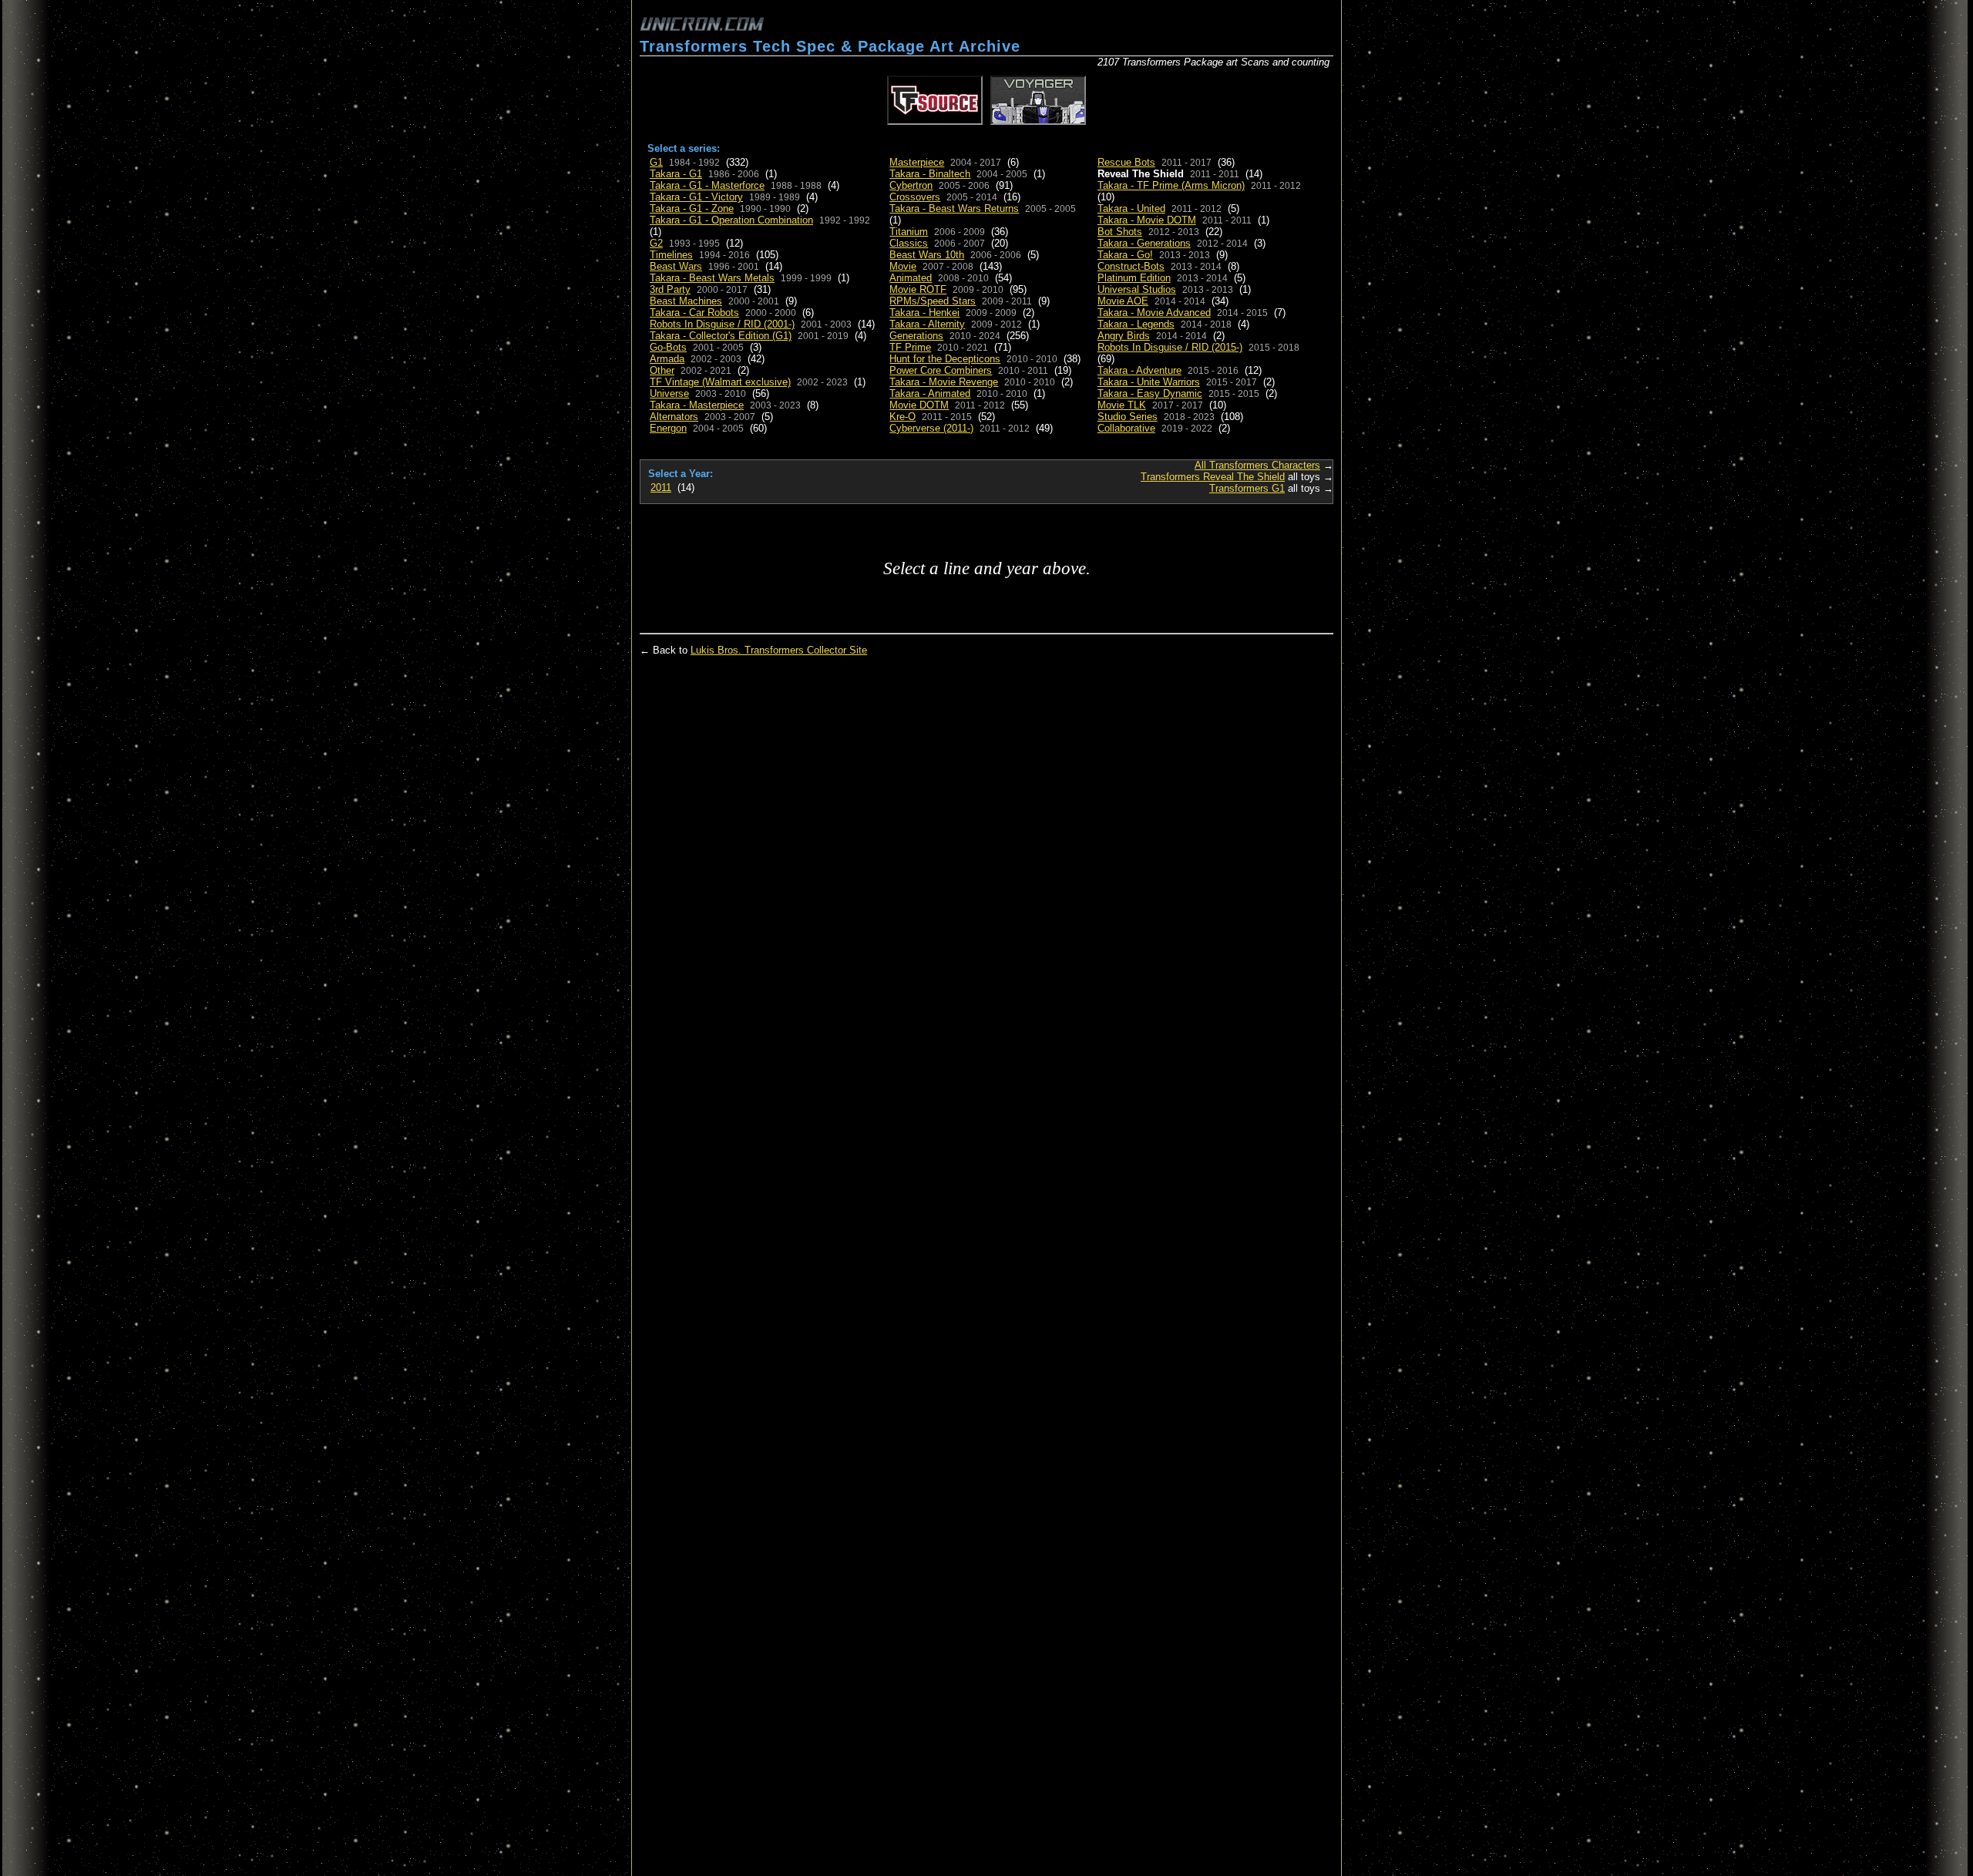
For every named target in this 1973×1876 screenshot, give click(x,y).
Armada (667, 359)
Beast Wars (676, 266)
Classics (909, 243)
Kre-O (902, 417)
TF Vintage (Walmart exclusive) (720, 382)
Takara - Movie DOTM (1147, 220)
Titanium (909, 232)
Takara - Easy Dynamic (1150, 393)
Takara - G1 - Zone (692, 208)
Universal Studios (1137, 289)
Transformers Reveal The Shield (1213, 477)
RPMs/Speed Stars (933, 301)
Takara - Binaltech (930, 174)
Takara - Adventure (1139, 370)
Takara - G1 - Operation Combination (731, 220)
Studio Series (1128, 417)
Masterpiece (917, 162)
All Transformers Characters (1257, 465)
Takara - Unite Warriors (1149, 382)
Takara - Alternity (927, 324)
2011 (661, 487)
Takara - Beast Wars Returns (954, 208)
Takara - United (1131, 208)
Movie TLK (1122, 405)
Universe (669, 393)
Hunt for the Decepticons (945, 359)
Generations (916, 336)
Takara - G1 (676, 174)
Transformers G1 (1247, 488)
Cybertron (911, 185)
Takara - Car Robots (694, 313)
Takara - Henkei (924, 313)
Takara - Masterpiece (697, 405)
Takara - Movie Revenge (944, 382)
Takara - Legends (1136, 324)
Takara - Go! (1125, 255)
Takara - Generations (1144, 243)
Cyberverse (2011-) (931, 428)
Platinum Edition (1134, 278)
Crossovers (915, 197)
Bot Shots (1120, 232)
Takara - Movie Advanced (1154, 313)
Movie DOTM (919, 405)
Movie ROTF (918, 289)
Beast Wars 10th (927, 255)
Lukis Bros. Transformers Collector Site (779, 650)
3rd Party (670, 289)
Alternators (674, 417)
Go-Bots (668, 347)
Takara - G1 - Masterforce (707, 185)
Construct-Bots (1131, 266)
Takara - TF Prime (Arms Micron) (1171, 185)
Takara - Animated (930, 393)
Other (662, 370)
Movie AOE (1123, 301)
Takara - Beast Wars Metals (712, 278)
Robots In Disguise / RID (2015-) (1170, 347)
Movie (903, 266)
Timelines (671, 255)
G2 (656, 243)
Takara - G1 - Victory (696, 197)
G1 (656, 162)
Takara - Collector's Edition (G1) (721, 336)
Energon (668, 428)
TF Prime (910, 347)
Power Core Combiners (941, 370)
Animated (911, 278)
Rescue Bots (1126, 162)
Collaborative (1126, 428)
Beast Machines (686, 301)
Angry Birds (1124, 336)
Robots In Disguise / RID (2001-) (722, 324)
